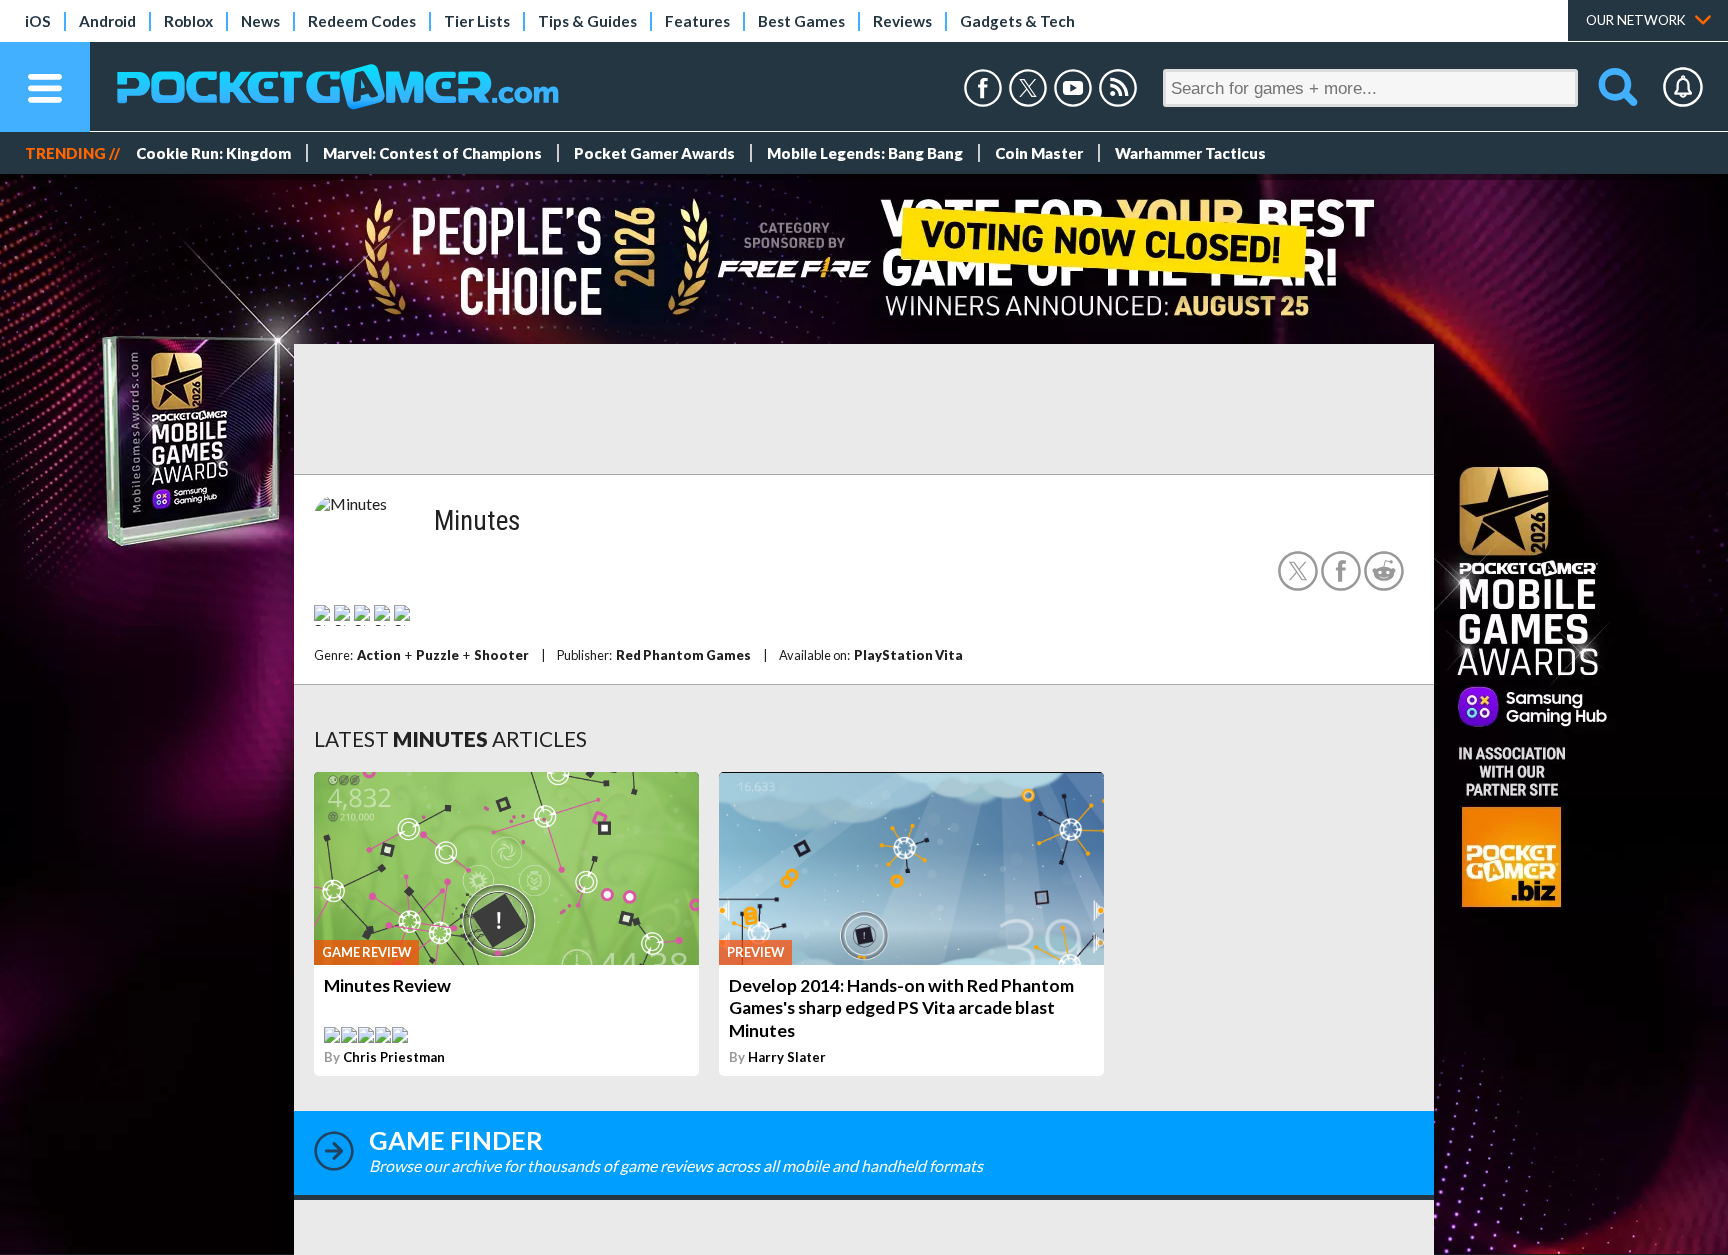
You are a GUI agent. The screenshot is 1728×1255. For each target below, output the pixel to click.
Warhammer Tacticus (1190, 153)
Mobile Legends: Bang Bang (865, 153)
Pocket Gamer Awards (654, 153)
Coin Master (1039, 153)
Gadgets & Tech (1017, 21)
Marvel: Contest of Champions (432, 153)
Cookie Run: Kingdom (213, 153)
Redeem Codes (362, 21)
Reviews (902, 21)
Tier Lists (477, 21)
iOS (38, 21)
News (260, 21)
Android (107, 21)
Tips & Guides (587, 21)
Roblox (188, 21)
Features (697, 21)
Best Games (801, 21)
